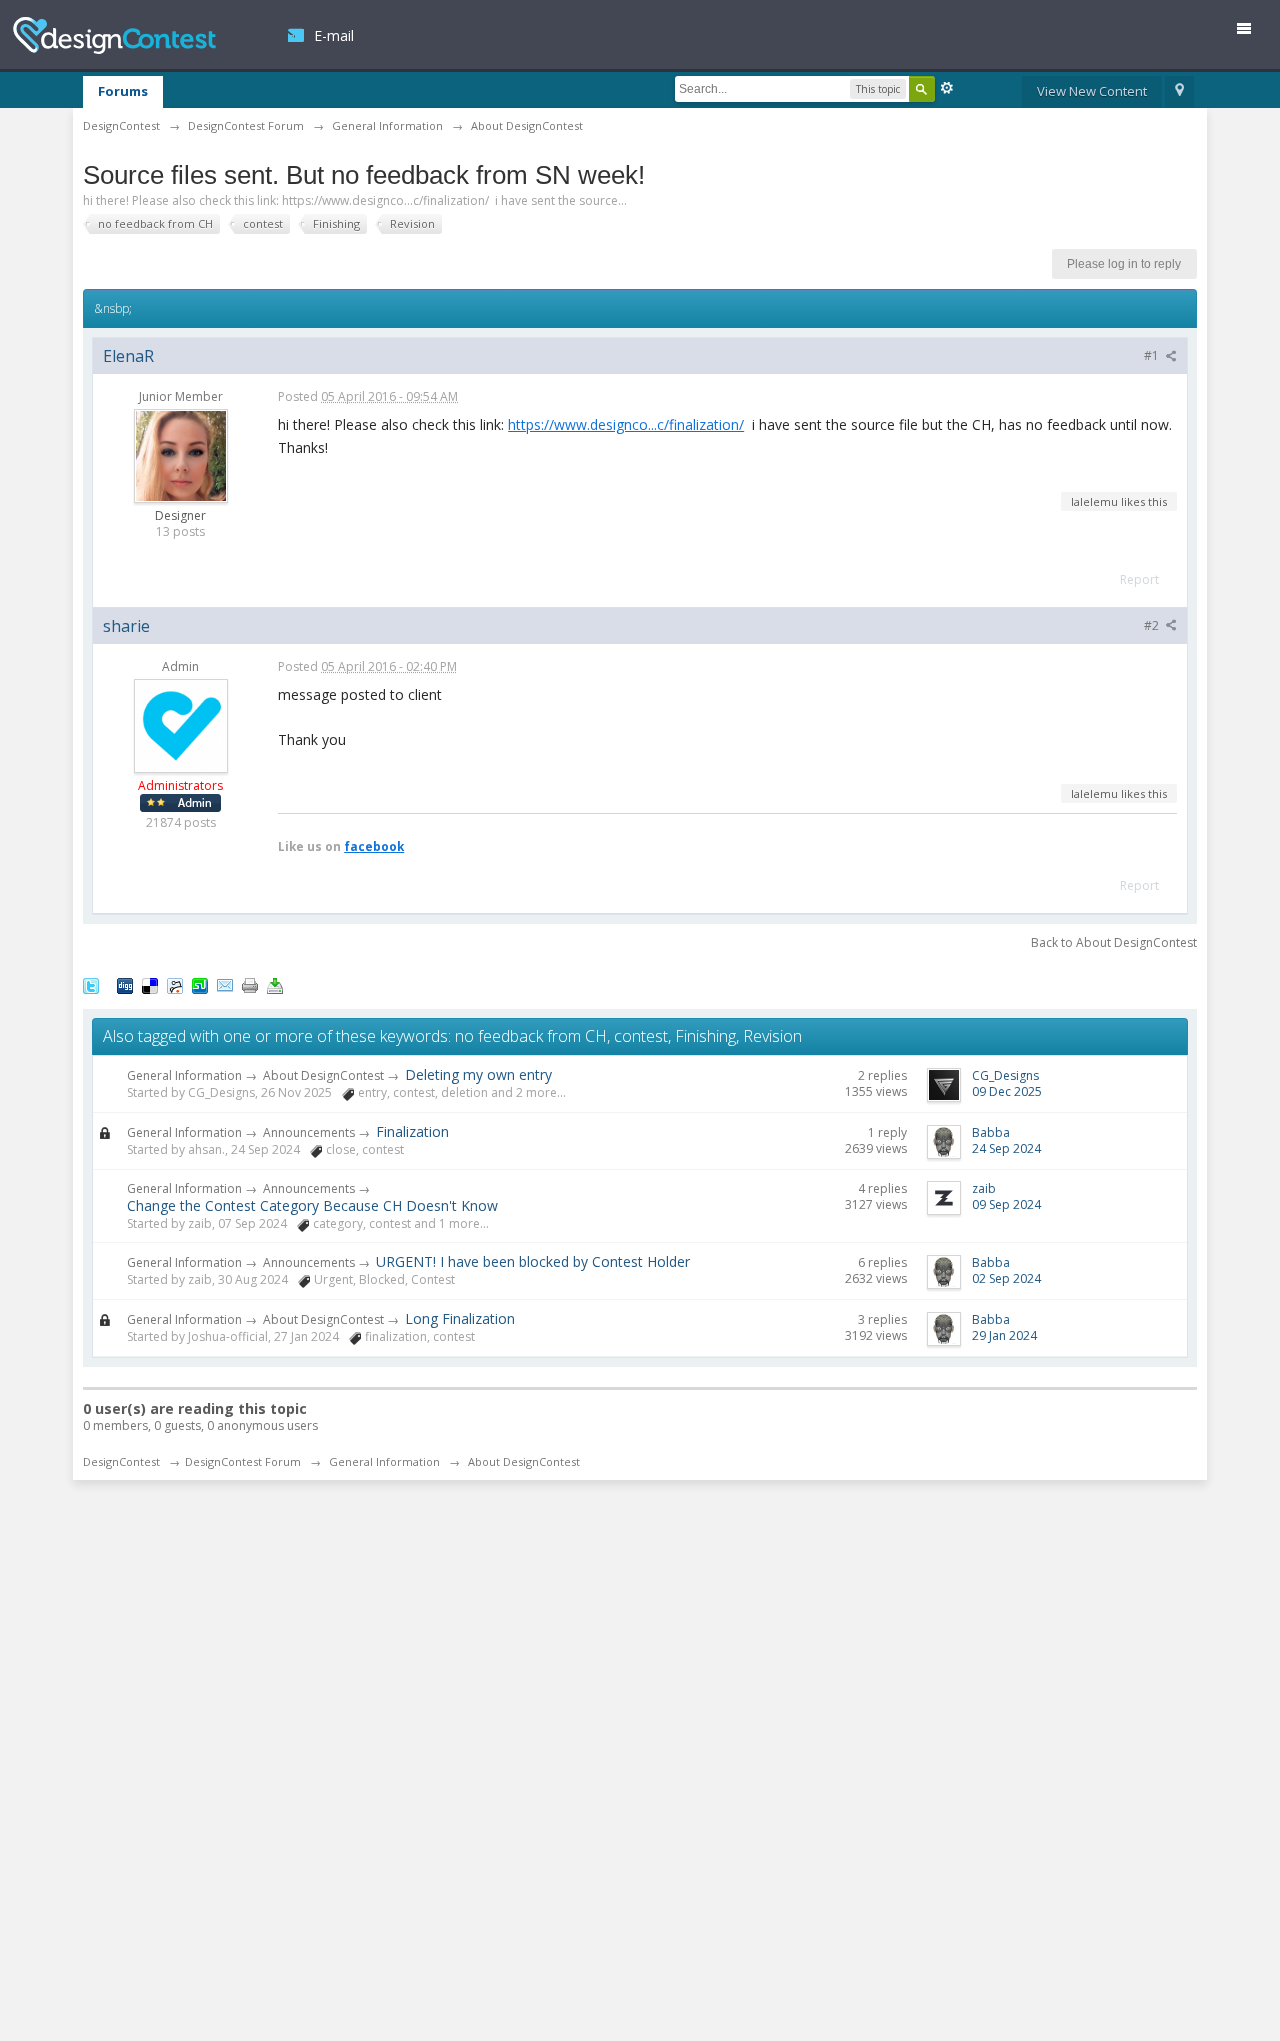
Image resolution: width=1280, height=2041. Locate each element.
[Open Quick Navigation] (1179, 92)
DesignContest (114, 35)
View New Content (1092, 91)
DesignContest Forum (243, 1461)
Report (1139, 579)
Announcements (309, 1132)
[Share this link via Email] (225, 984)
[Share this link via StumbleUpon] (200, 984)
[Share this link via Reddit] (175, 984)
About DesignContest (323, 1075)
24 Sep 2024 (1006, 1148)
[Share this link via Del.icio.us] (150, 984)
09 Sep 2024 (1006, 1204)
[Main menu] (1252, 32)
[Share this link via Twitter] (91, 984)
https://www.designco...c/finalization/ (626, 424)
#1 (1153, 355)
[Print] (250, 984)
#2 (1153, 625)
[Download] (275, 984)
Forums (123, 91)
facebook (374, 846)
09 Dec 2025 (1007, 1091)
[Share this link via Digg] (125, 984)
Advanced (947, 88)
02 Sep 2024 (1006, 1278)
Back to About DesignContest (1114, 942)
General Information (184, 1075)
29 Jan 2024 (1004, 1335)
